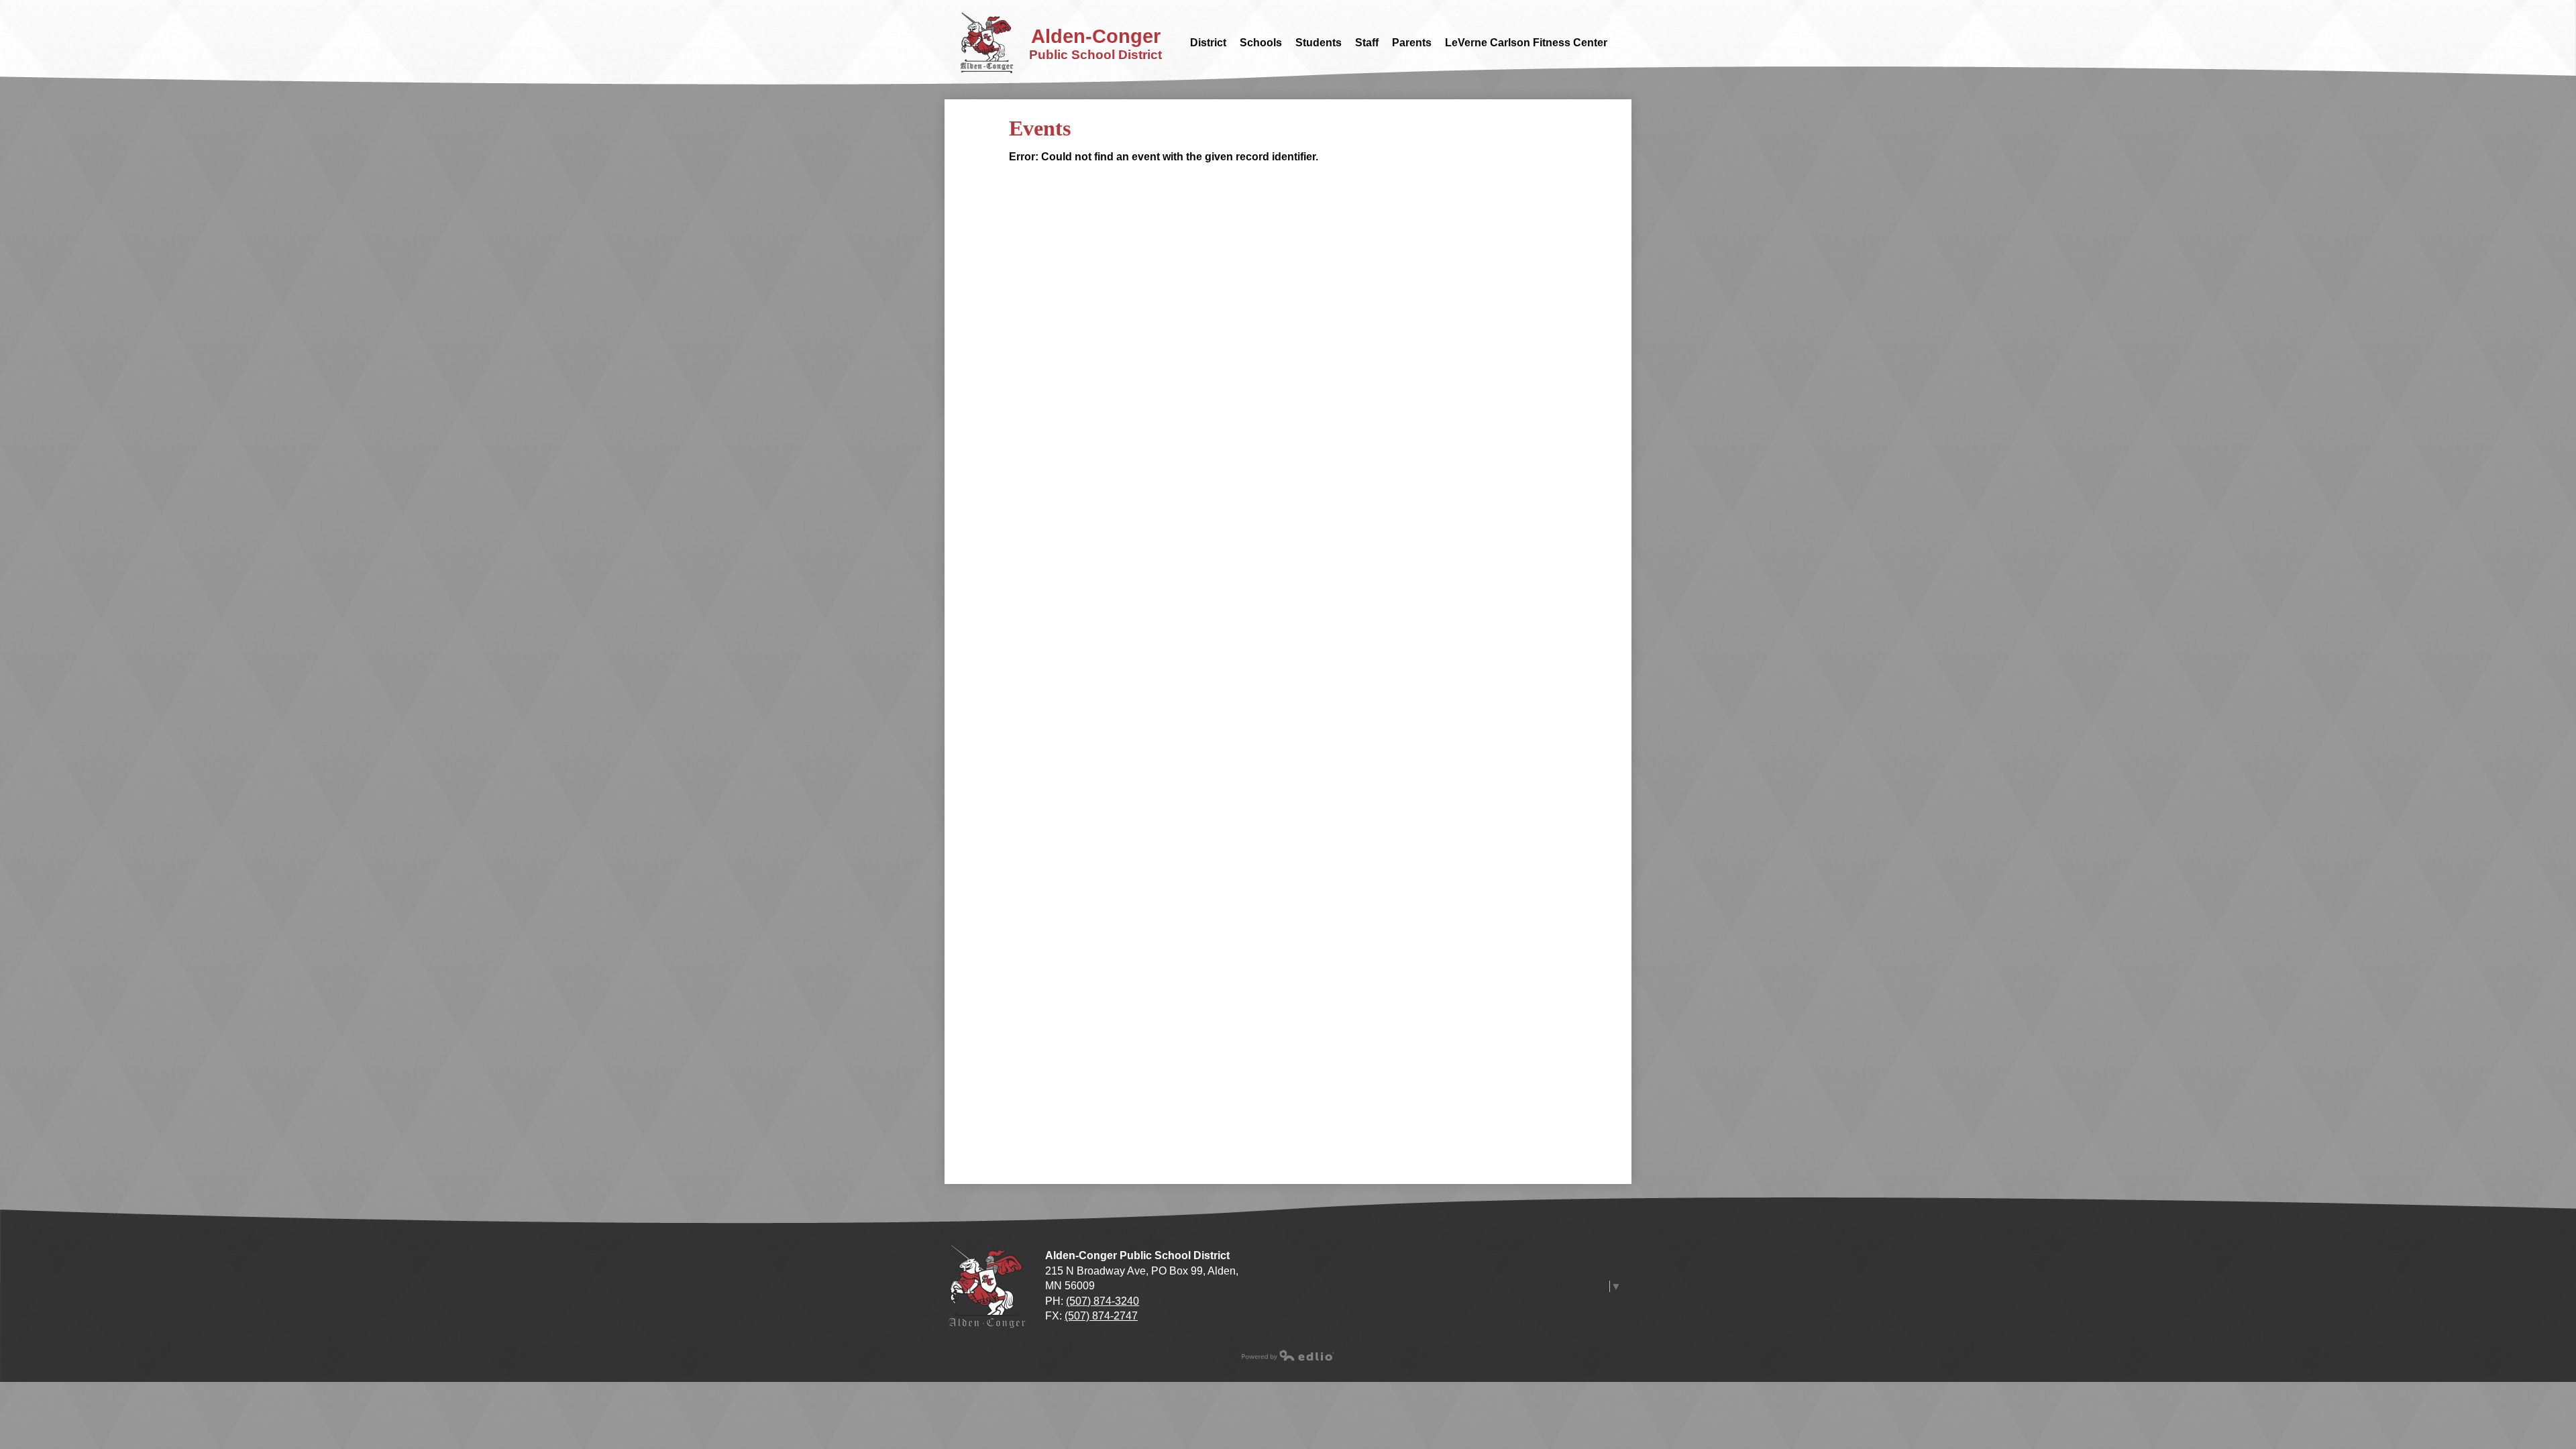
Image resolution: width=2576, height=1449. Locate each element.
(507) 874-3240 (1103, 1301)
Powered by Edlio (1288, 1355)
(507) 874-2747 (1101, 1316)
